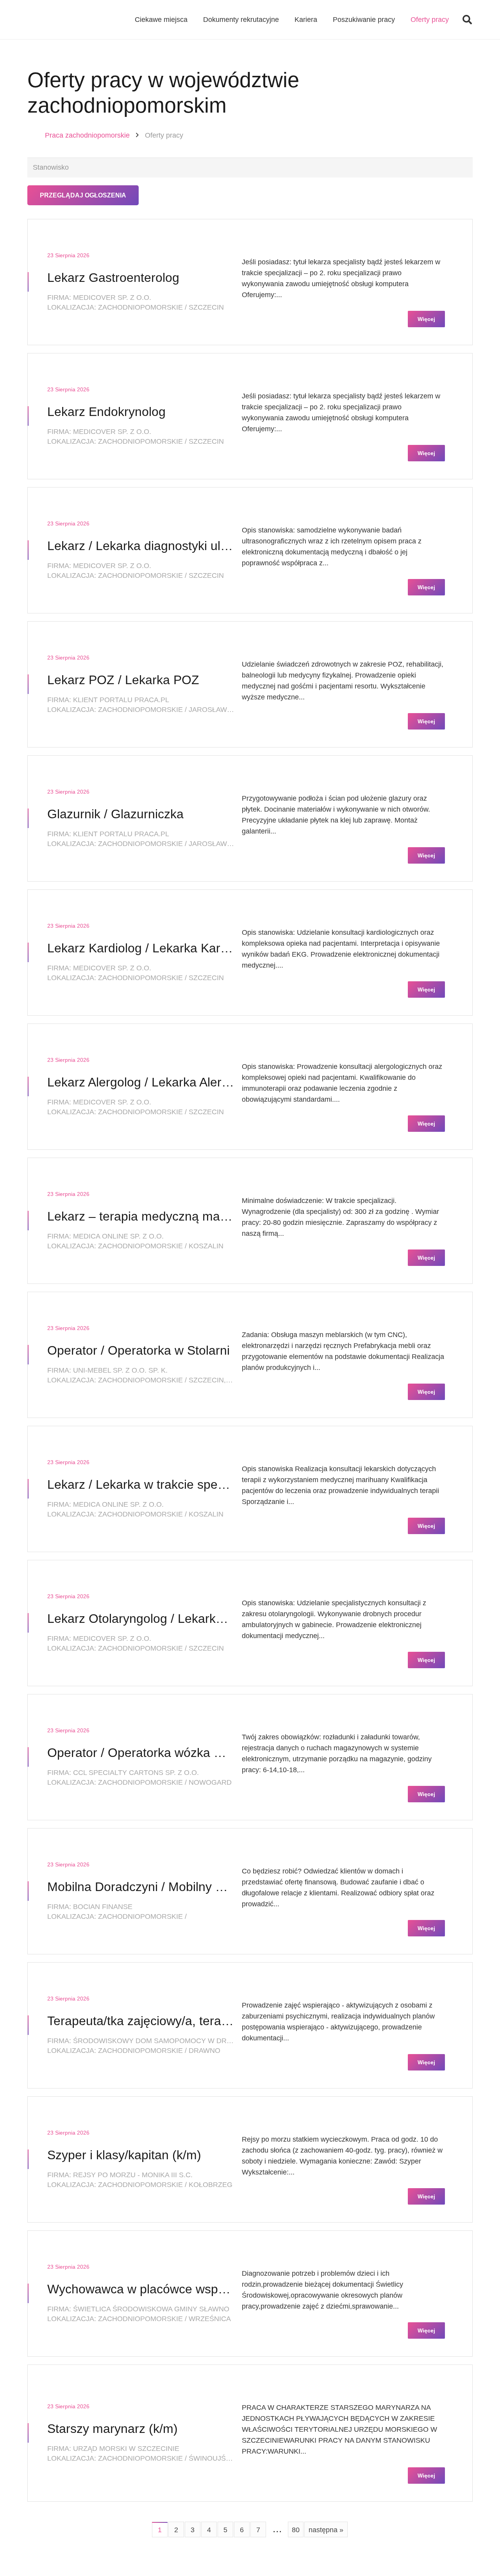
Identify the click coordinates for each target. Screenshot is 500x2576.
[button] (467, 20)
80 (296, 2530)
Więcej (426, 319)
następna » (326, 2530)
